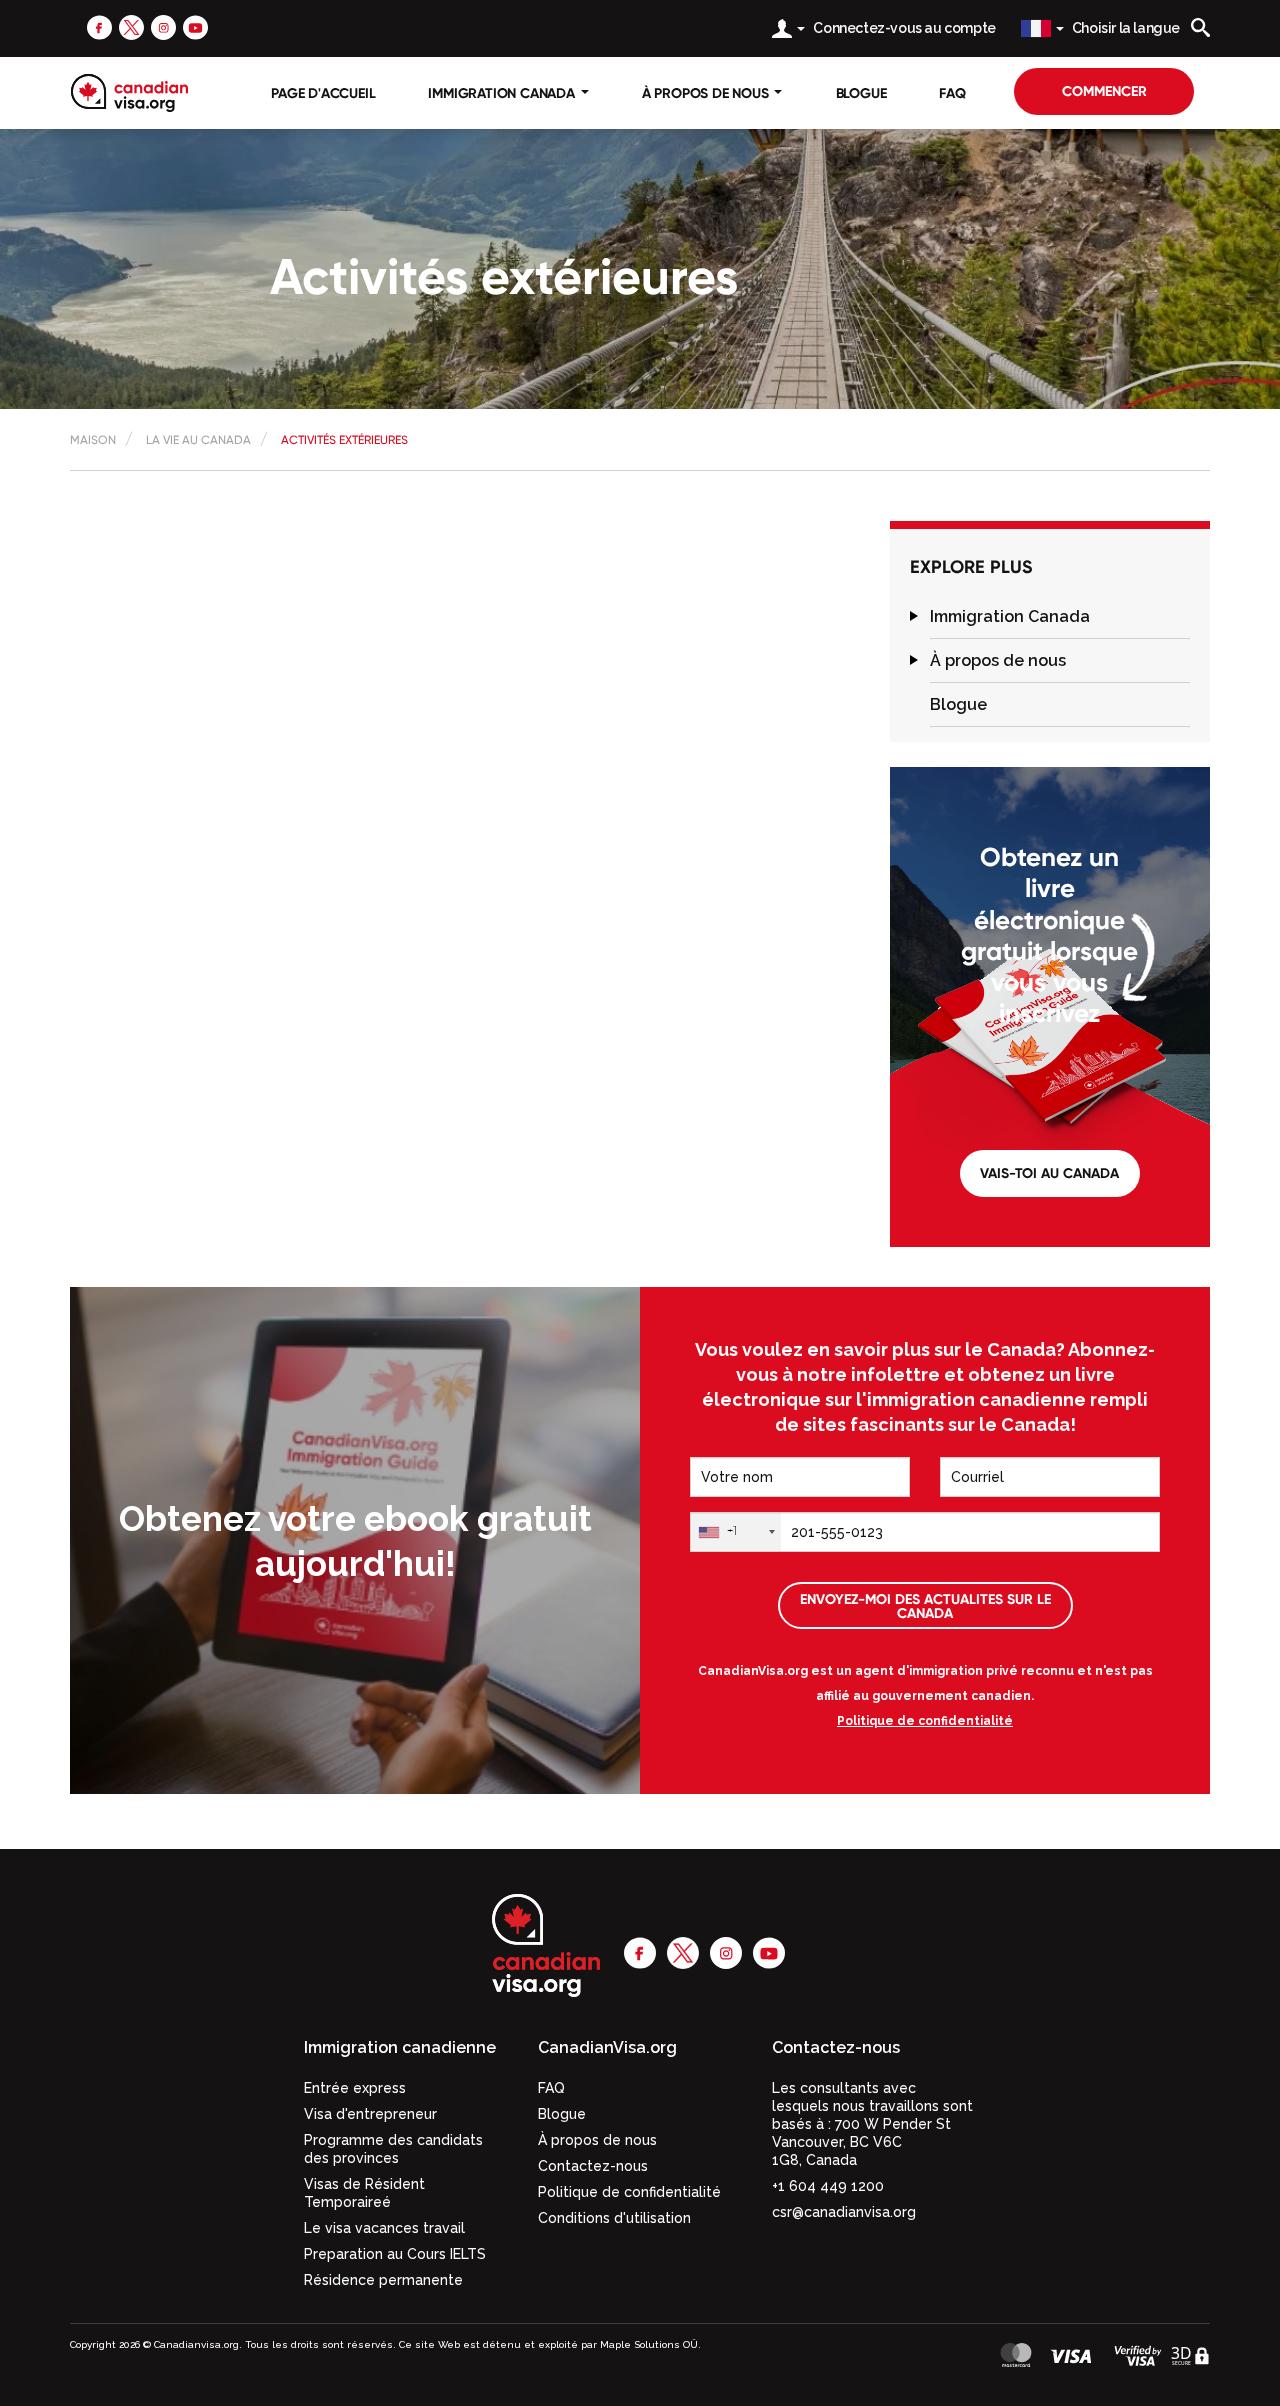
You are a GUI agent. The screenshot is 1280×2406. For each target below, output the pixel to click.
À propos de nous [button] (707, 93)
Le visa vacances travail (384, 2228)
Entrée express (355, 2088)
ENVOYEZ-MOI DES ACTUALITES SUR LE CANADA (925, 1606)
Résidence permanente (383, 2280)
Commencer (1104, 91)
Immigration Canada (1010, 616)
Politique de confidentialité (925, 1721)
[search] (1200, 27)
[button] (914, 616)
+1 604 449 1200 (828, 2186)
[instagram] (163, 27)
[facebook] (99, 27)
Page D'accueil (323, 93)
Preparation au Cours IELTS (395, 2254)
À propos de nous (998, 660)
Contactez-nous (593, 2166)
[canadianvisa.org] (129, 93)
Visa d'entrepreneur (370, 2114)
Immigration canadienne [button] (400, 2047)
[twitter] (131, 27)
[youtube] (195, 27)
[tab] (1060, 617)
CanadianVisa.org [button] (607, 2047)
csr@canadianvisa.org (844, 2212)
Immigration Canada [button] (503, 93)
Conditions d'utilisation (614, 2218)
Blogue (861, 93)
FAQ (952, 93)
